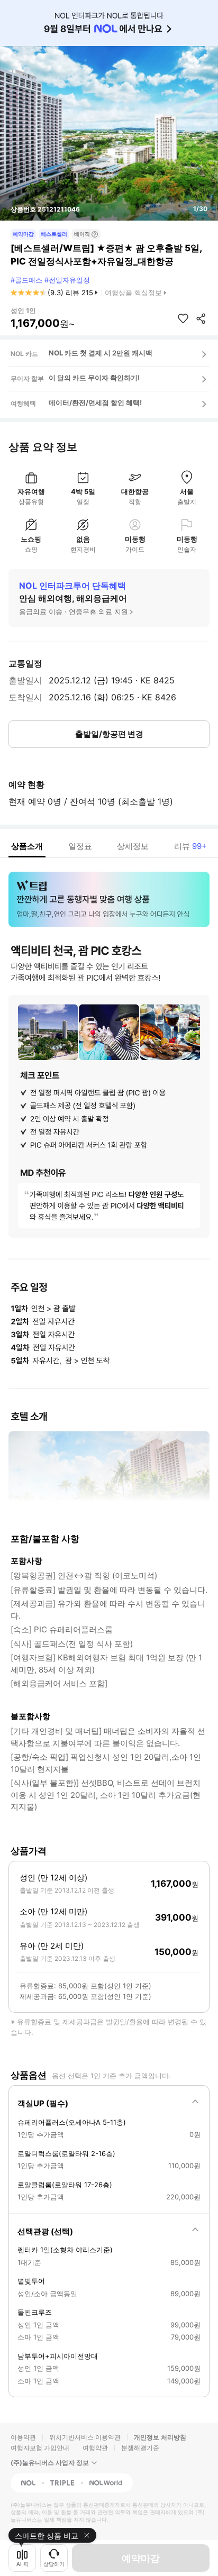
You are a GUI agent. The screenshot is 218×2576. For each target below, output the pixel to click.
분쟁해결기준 (140, 2448)
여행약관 (95, 2448)
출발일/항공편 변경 (109, 734)
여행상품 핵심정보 (133, 293)
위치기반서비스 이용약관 (85, 2437)
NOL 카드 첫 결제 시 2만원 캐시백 (101, 353)
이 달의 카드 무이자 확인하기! (94, 378)
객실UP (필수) (43, 2103)
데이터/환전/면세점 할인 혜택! (95, 403)
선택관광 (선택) (45, 2231)
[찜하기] (183, 318)
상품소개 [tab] (27, 846)
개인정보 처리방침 (160, 2437)
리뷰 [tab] (190, 846)
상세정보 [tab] (133, 846)
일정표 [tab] (80, 846)
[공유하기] (201, 318)
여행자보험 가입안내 (40, 2448)
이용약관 (23, 2437)
